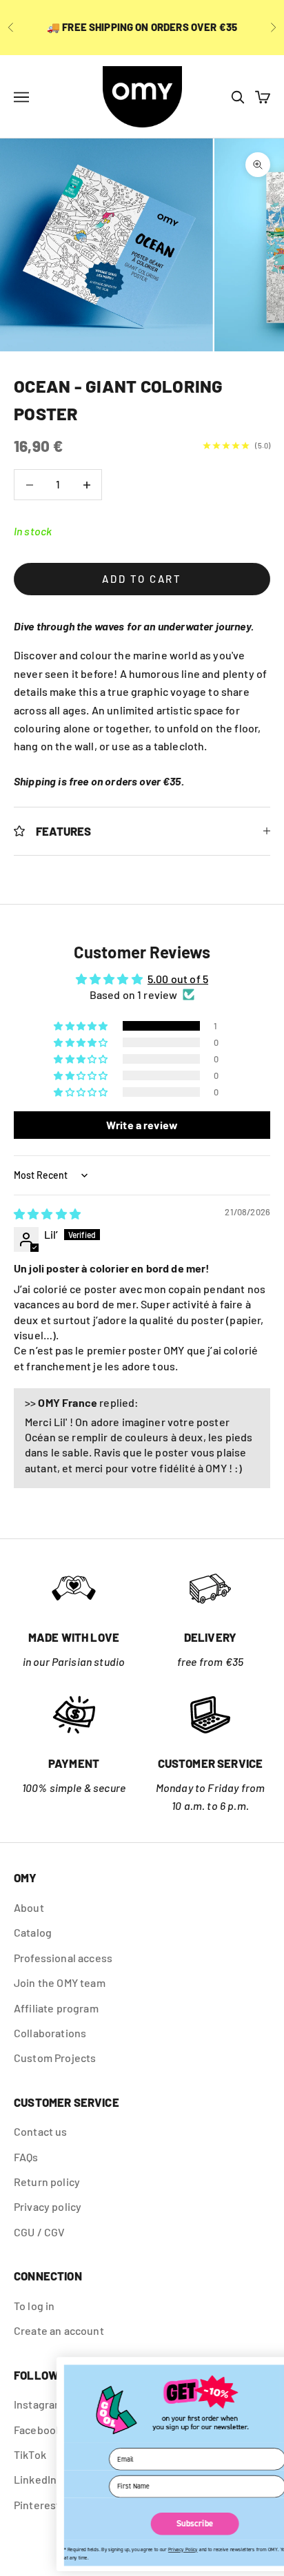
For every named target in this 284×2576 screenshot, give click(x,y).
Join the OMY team (60, 1982)
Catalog (33, 1932)
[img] (47, 1214)
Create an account (59, 2330)
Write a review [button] (142, 1125)
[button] (82, 1026)
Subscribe (143, 2524)
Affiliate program (56, 2008)
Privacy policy (48, 2206)
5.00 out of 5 (178, 979)
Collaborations (50, 2033)
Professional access (63, 1958)
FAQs (26, 2157)
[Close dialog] (267, 2369)
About (29, 1907)
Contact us (41, 2131)
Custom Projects (55, 2058)
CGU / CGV (39, 2232)
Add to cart (142, 579)
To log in (34, 2306)
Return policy (47, 2182)
